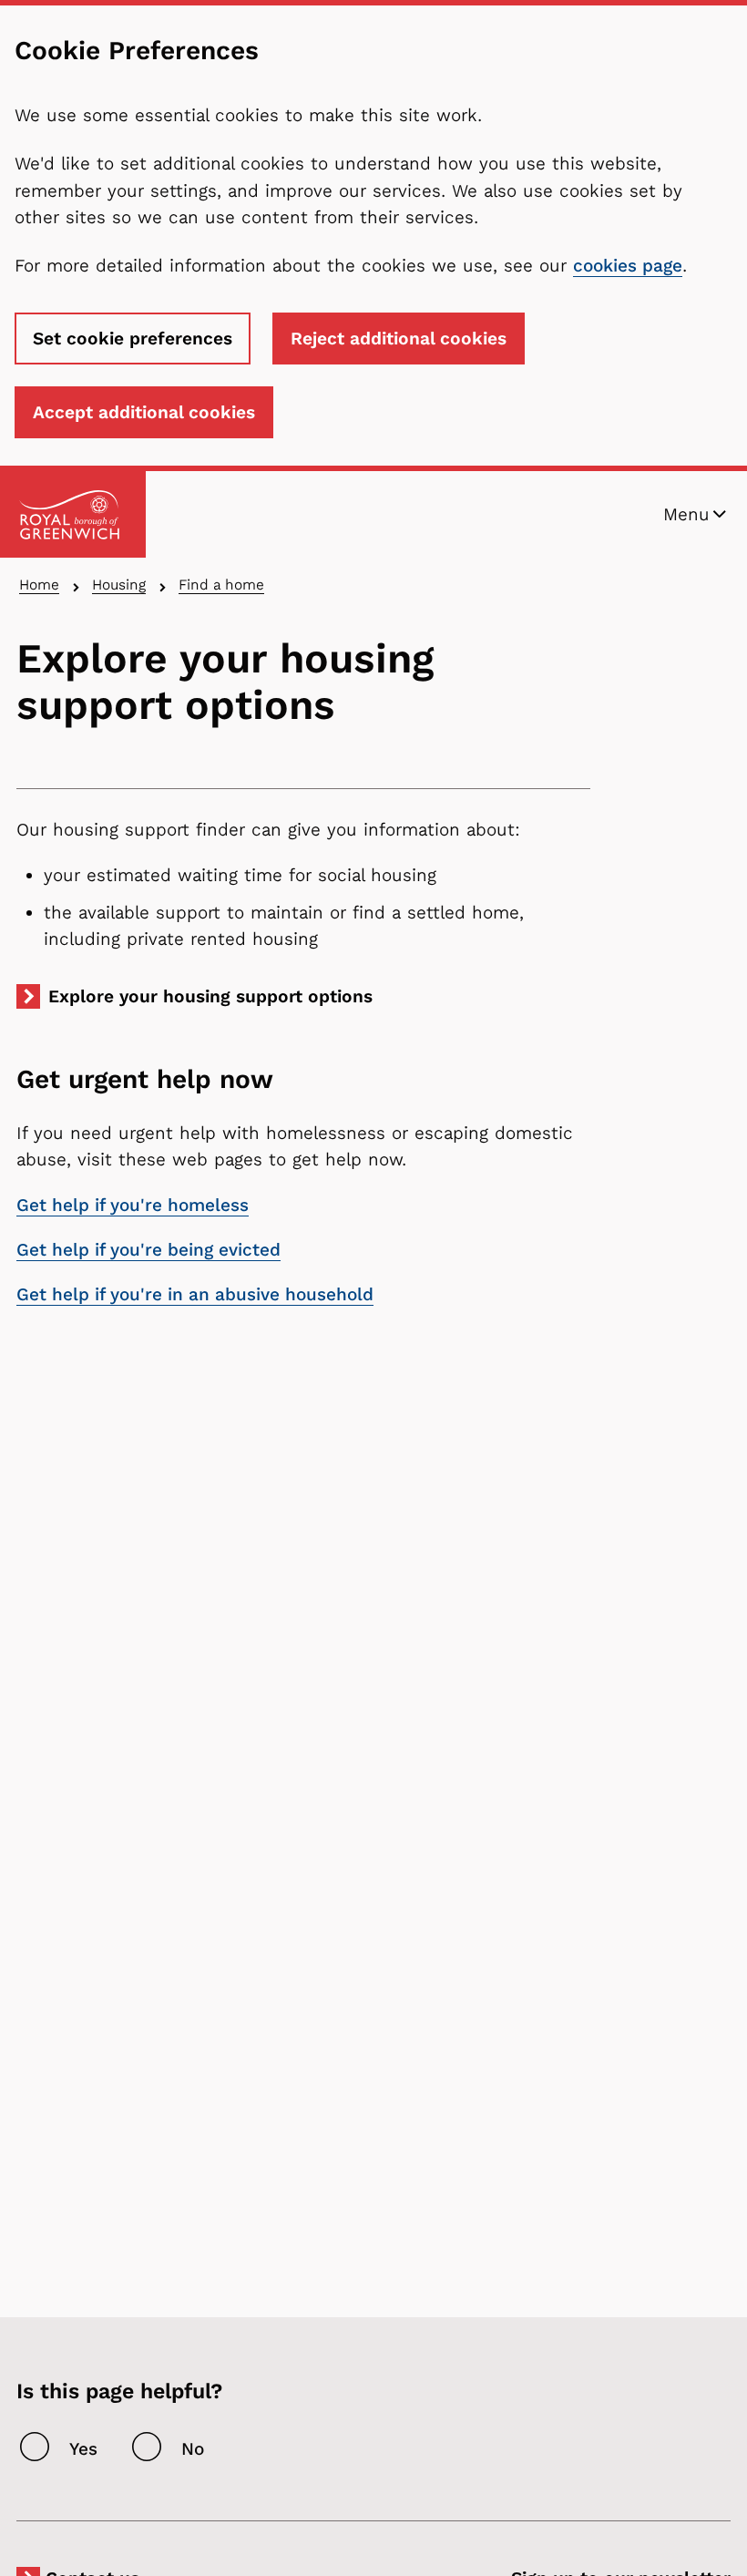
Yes (83, 2449)
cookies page (628, 266)
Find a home (221, 585)
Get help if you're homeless (133, 1205)
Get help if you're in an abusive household (195, 1294)
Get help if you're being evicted (148, 1250)
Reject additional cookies (399, 339)
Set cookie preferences (133, 339)
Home (39, 585)
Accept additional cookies (144, 412)
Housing (119, 585)
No (193, 2449)
